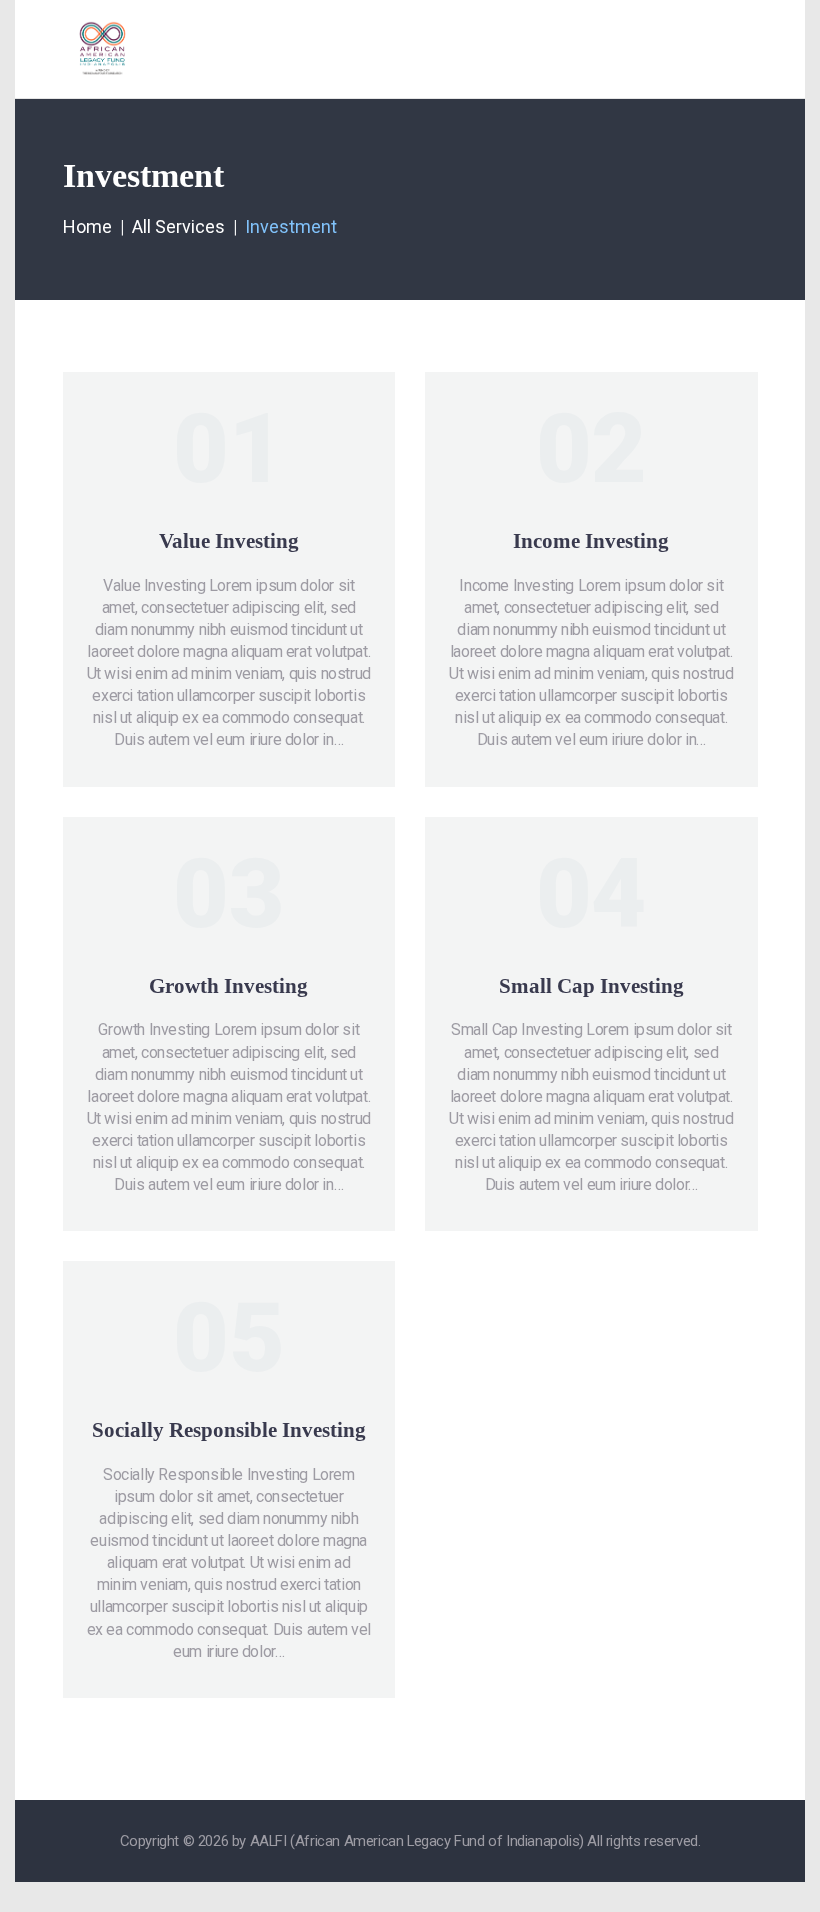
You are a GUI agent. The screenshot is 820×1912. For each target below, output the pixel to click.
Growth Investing (228, 986)
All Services (178, 226)
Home (87, 226)
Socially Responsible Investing (229, 1430)
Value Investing (229, 541)
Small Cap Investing (591, 986)
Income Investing (591, 541)
